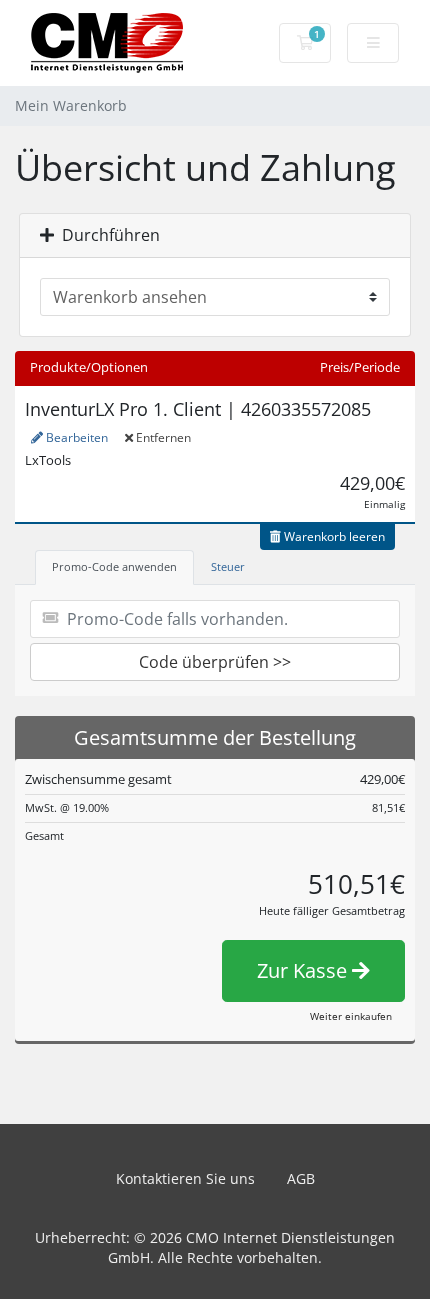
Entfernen (162, 437)
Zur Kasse (304, 970)
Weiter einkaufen (351, 1016)
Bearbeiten (75, 437)
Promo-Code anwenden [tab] (114, 566)
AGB (301, 1178)
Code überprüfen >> (215, 662)
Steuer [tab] (228, 566)
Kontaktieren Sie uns (185, 1178)
